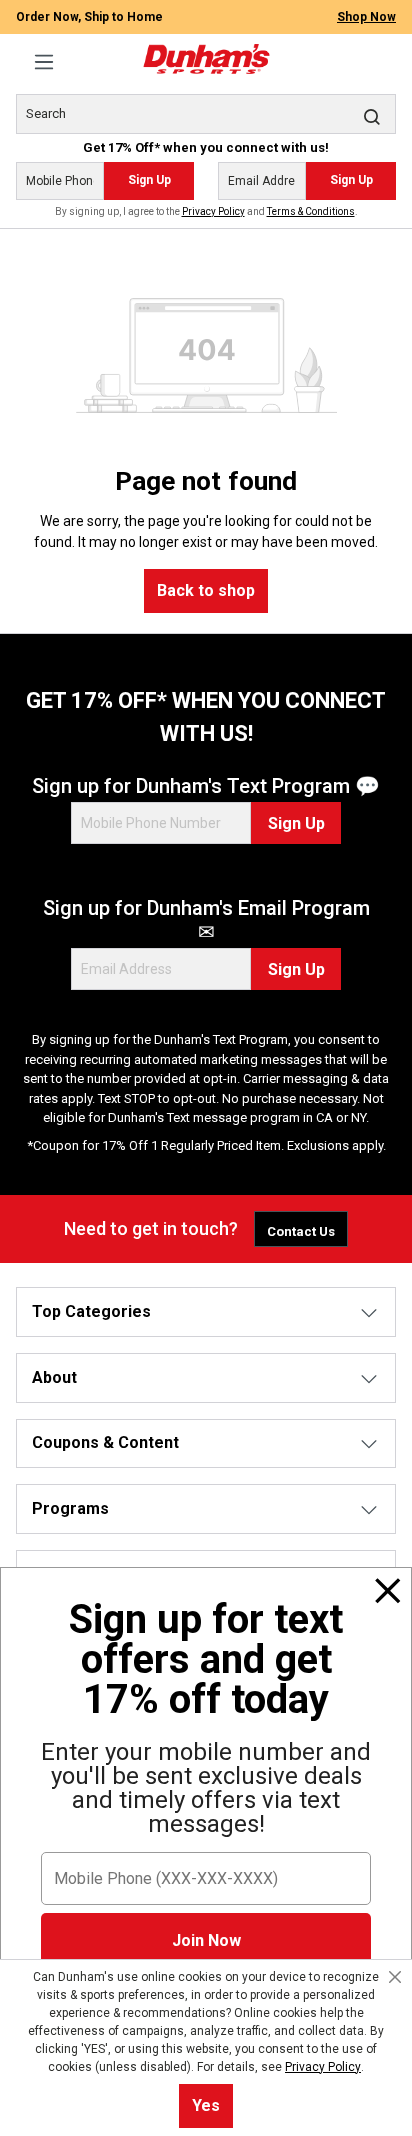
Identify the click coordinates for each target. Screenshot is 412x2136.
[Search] (372, 116)
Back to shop (206, 590)
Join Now (206, 1940)
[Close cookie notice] (395, 1977)
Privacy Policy (213, 211)
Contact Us (301, 1231)
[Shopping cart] (384, 51)
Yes (206, 2105)
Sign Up (149, 180)
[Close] (388, 1591)
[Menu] (44, 62)
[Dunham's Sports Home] (206, 59)
